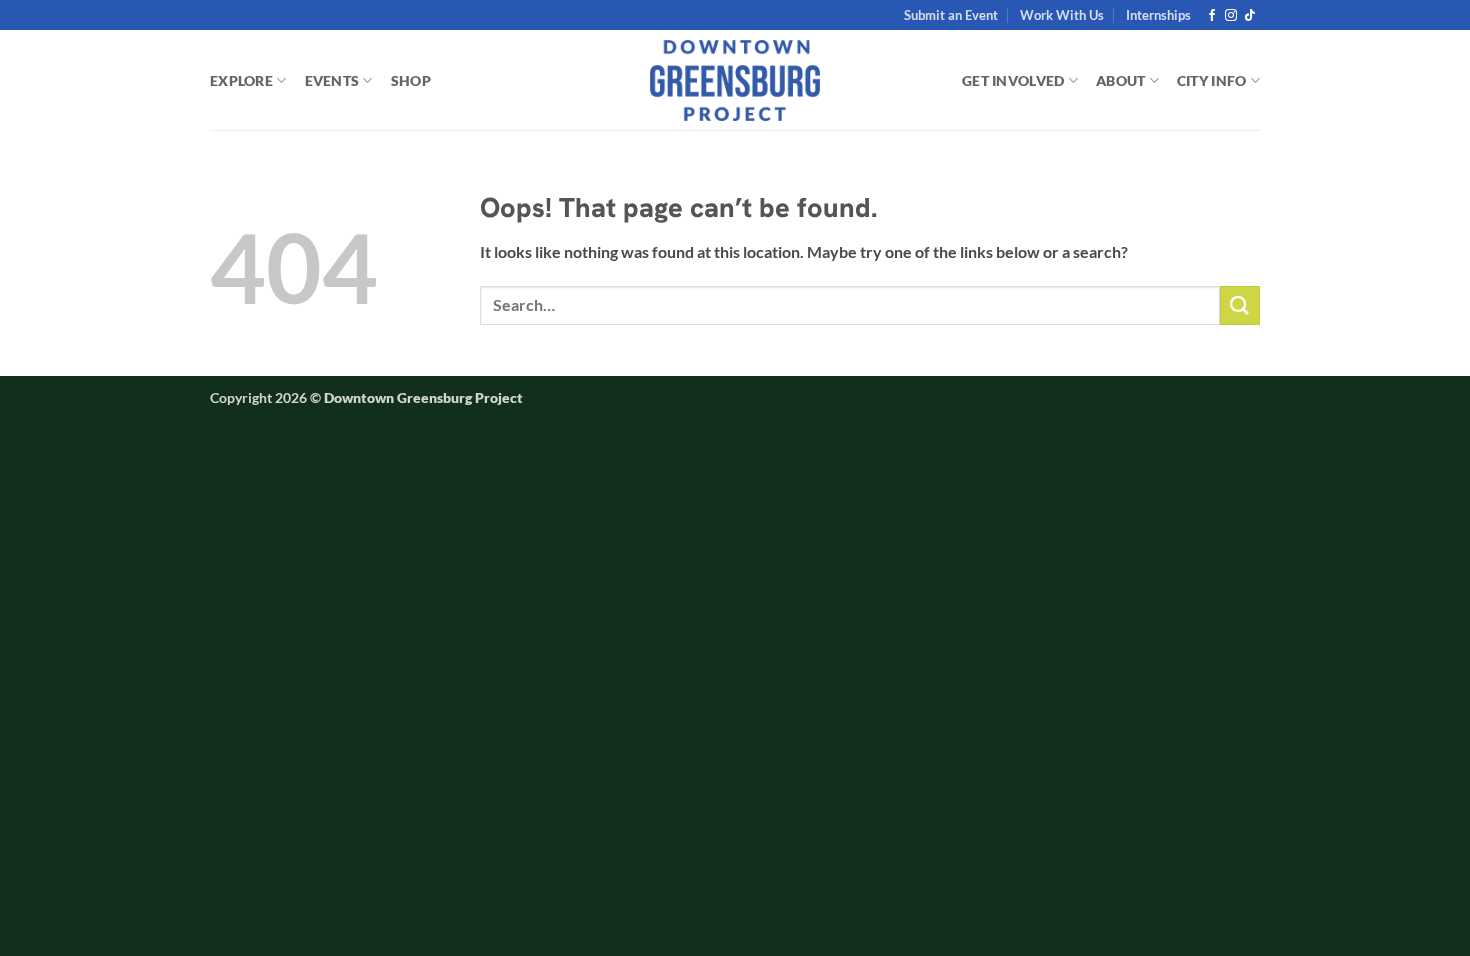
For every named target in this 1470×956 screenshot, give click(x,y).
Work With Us (1062, 15)
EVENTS (332, 80)
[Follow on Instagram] (1231, 16)
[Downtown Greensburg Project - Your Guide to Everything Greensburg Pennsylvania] (735, 81)
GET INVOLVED (1013, 80)
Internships (1158, 15)
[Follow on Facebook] (1212, 16)
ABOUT (1120, 80)
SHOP (411, 80)
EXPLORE (241, 80)
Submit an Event (951, 15)
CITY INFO (1212, 80)
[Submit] (1240, 305)
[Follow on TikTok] (1250, 16)
